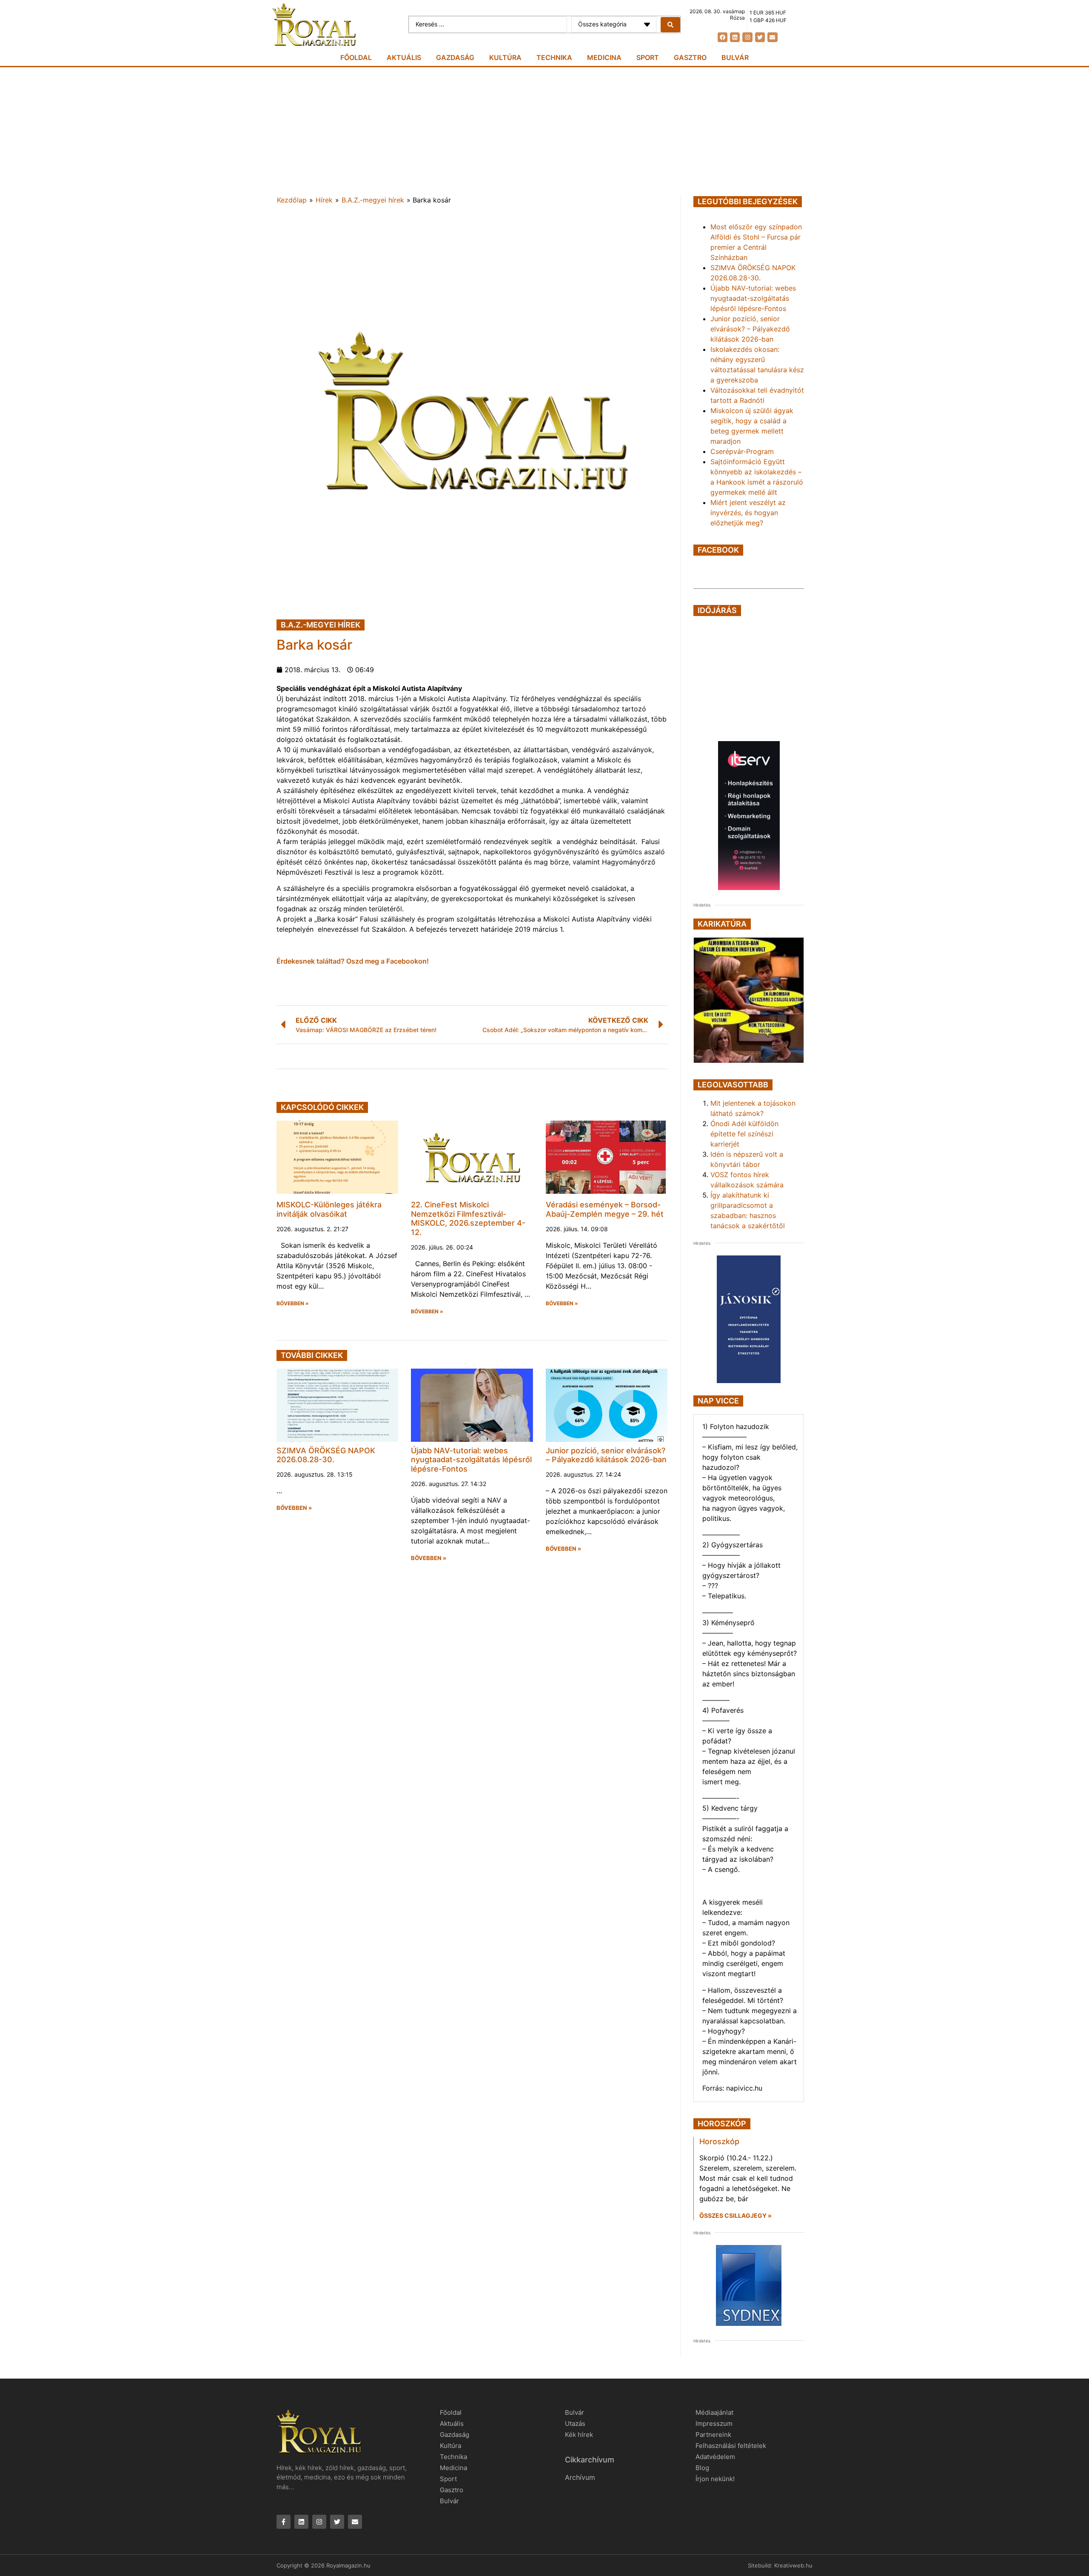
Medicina (604, 57)
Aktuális (404, 57)
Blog (702, 2468)
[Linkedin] (735, 37)
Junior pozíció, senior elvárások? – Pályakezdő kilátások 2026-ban (606, 1455)
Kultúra (505, 57)
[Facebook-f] (284, 2522)
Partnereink (713, 2435)
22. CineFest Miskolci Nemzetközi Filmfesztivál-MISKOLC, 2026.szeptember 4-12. (468, 1218)
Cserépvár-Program (742, 451)
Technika (554, 57)
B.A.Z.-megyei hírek (373, 200)
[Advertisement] (544, 131)
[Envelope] (772, 37)
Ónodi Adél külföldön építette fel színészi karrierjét (744, 1134)
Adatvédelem (715, 2457)
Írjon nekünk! (715, 2479)
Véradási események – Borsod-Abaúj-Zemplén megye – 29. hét (605, 1209)
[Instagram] (747, 37)
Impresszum (714, 2423)
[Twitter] (760, 37)
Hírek (324, 200)
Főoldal (356, 57)
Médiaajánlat (714, 2412)
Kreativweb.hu (793, 2565)
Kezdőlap (292, 200)
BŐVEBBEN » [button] (293, 1304)
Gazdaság (455, 57)
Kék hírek (579, 2435)
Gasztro (690, 57)
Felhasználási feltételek (731, 2446)
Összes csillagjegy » (736, 2215)
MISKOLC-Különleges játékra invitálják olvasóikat (329, 1209)
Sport (648, 57)
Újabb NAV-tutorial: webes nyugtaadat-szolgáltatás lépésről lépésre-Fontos (471, 1460)
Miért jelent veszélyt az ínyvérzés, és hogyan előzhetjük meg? (748, 513)
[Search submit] (670, 25)
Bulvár (735, 57)
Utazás (575, 2423)
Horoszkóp (719, 2141)
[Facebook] (723, 37)
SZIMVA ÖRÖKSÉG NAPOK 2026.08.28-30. (326, 1455)
